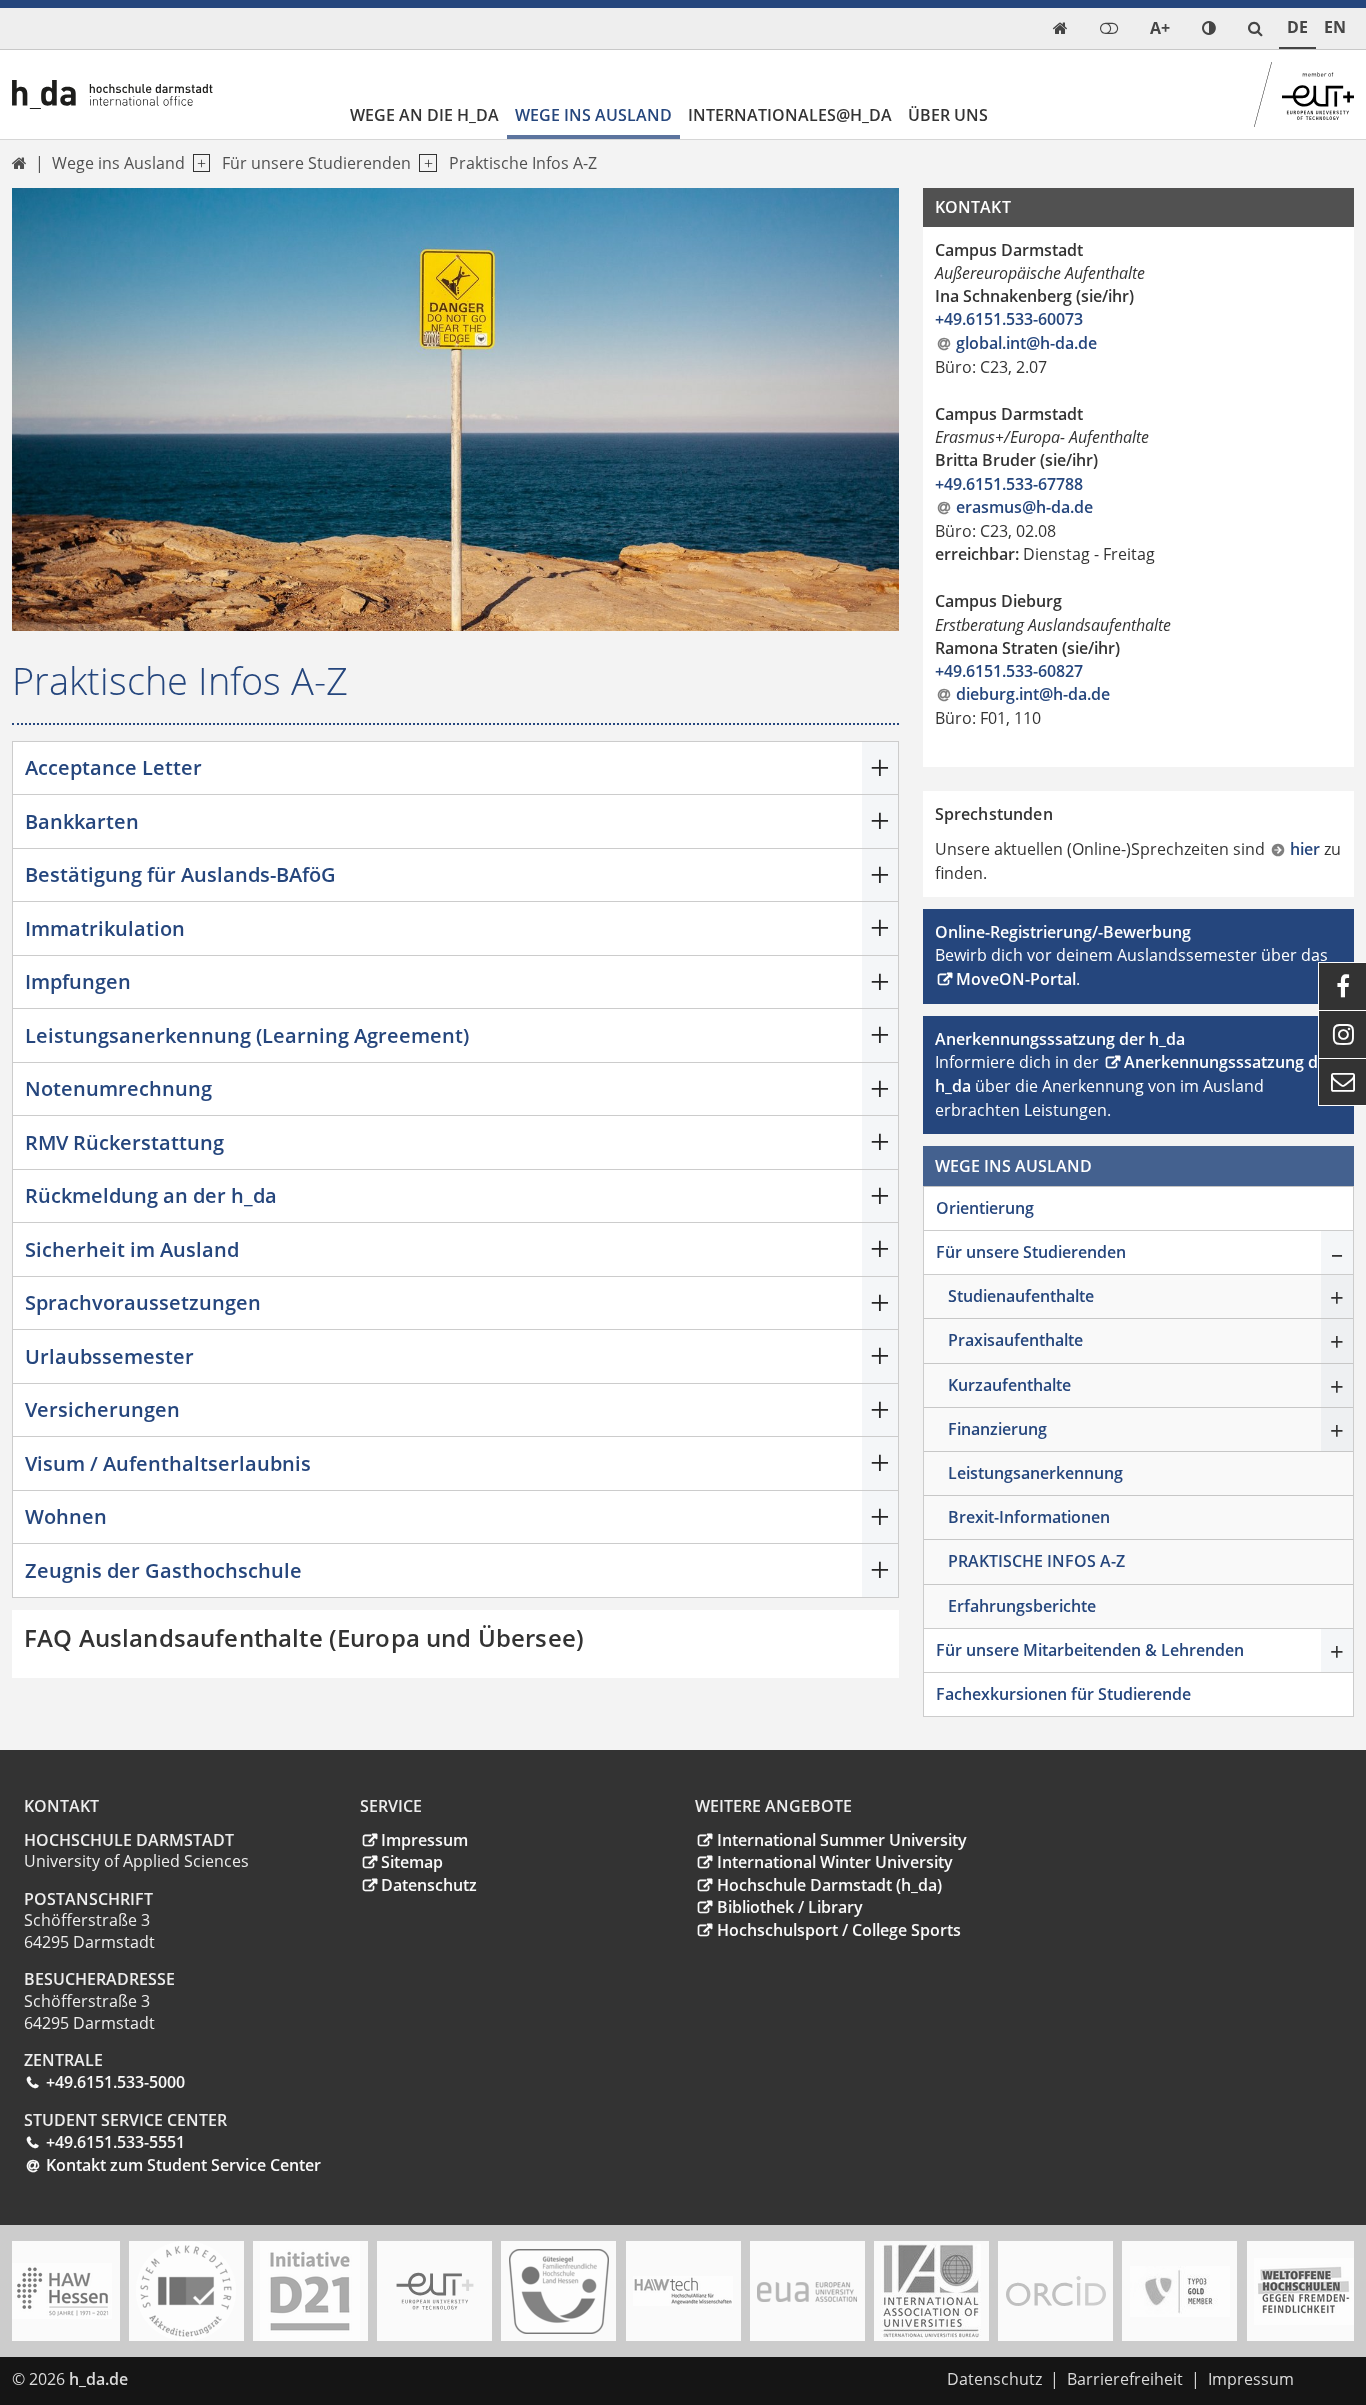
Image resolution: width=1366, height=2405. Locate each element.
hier (1307, 849)
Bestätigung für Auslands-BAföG (180, 874)
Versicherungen (102, 1409)
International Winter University (835, 1862)
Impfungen (78, 981)
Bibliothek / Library (790, 1907)
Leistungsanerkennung (1035, 1473)
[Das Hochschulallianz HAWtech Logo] (683, 2291)
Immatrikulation (105, 928)
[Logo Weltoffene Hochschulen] (1304, 2291)
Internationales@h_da (790, 115)
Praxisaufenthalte (1015, 1340)
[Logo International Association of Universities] (931, 2291)
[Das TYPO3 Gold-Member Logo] (1180, 2291)
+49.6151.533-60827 (1009, 671)
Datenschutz (429, 1885)
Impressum (424, 1840)
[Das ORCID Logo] (1056, 2291)
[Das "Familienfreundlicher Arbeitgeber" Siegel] (559, 2291)
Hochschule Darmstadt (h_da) (829, 1885)
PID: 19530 (180, 2379)
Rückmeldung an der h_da (151, 1195)
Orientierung (985, 1208)
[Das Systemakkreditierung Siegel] (186, 2291)
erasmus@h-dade (1024, 507)
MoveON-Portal (1016, 979)
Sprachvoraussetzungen (143, 1302)
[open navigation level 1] (197, 163)
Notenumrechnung (118, 1088)
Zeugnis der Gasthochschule (163, 1570)
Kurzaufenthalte (1009, 1385)
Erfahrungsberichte (1022, 1606)
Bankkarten (82, 821)
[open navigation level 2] (423, 163)
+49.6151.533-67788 (1009, 484)
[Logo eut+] (435, 2291)
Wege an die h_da (424, 115)
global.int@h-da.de (1026, 343)
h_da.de (98, 2379)
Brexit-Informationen (1029, 1517)
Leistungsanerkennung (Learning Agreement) (247, 1035)
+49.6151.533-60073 (1009, 319)
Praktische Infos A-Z (523, 163)
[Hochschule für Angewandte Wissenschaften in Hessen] (62, 2291)
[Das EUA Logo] (807, 2291)
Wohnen (66, 1516)
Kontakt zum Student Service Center (183, 2165)
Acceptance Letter (113, 767)
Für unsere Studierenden (316, 163)
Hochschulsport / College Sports (839, 1930)
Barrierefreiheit (1125, 2379)
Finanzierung (997, 1429)
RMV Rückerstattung (124, 1142)
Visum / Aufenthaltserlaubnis (168, 1463)
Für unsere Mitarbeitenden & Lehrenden (1090, 1650)
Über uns (948, 115)
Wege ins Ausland (593, 115)
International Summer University (842, 1840)
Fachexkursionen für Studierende (1063, 1694)
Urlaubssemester (109, 1356)
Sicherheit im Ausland (132, 1249)
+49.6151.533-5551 (115, 2142)
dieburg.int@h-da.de (1033, 694)
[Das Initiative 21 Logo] (310, 2291)
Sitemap (412, 1862)
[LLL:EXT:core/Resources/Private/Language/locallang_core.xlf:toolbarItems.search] (1255, 28)
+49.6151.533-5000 (115, 2082)
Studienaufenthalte (1021, 1296)
